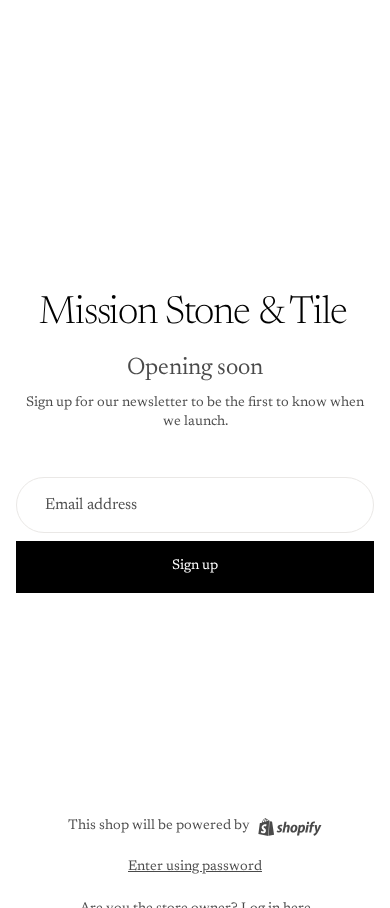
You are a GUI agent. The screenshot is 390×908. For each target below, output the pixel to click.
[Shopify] (289, 827)
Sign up (195, 566)
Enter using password (195, 867)
